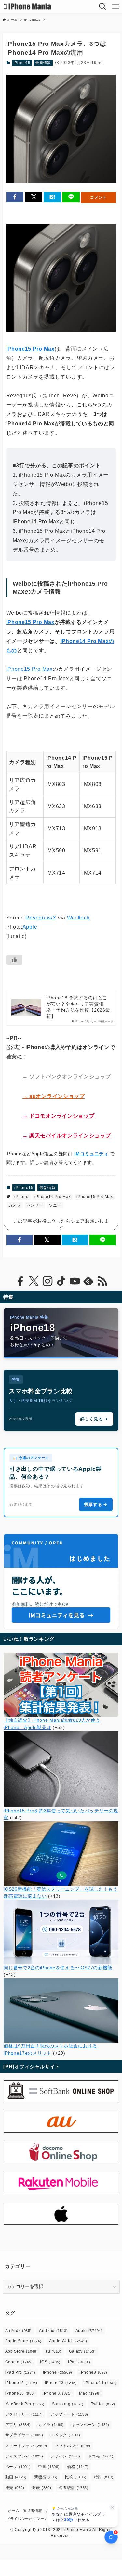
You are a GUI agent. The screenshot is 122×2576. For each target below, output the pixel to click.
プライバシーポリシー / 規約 (31, 2519)
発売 (15, 2488)
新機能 (46, 2477)
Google (19, 2362)
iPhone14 (101, 2383)
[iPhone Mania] (27, 6)
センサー (35, 1205)
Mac (90, 2393)
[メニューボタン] (115, 6)
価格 (78, 2467)
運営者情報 (33, 2511)
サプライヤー (24, 2435)
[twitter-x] (34, 1281)
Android (53, 2331)
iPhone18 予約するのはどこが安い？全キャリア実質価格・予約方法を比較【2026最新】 (78, 1007)
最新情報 (43, 63)
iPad (79, 2362)
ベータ (18, 2467)
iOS (50, 2362)
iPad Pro (20, 2372)
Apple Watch (68, 2341)
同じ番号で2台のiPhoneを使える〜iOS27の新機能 (58, 1968)
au (53, 2351)
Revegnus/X (41, 918)
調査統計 (73, 2488)
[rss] (102, 1281)
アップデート (69, 2414)
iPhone (21, 1197)
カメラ (15, 1205)
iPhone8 (94, 2372)
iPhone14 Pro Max (53, 1197)
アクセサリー (24, 2414)
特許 (104, 2477)
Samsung (68, 2404)
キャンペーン (90, 2425)
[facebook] (20, 1281)
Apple (30, 927)
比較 (76, 2477)
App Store (22, 2351)
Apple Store (23, 2341)
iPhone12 (21, 2383)
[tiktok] (61, 1281)
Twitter (103, 2404)
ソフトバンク (73, 2446)
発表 (41, 2488)
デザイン (65, 2456)
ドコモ (101, 2456)
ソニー (55, 1205)
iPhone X (57, 2393)
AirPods (19, 2331)
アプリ (18, 2425)
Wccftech (78, 918)
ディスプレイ (24, 2456)
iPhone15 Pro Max (30, 349)
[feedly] (88, 1281)
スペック (65, 2435)
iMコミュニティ (91, 1154)
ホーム (14, 2511)
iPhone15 (22, 63)
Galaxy (82, 2351)
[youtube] (75, 1281)
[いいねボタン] (14, 960)
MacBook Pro (25, 2404)
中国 (49, 2467)
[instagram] (47, 1281)
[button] (15, 197)
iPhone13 (61, 2383)
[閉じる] (112, 2507)
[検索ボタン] (102, 6)
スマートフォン (26, 2446)
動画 (16, 2477)
